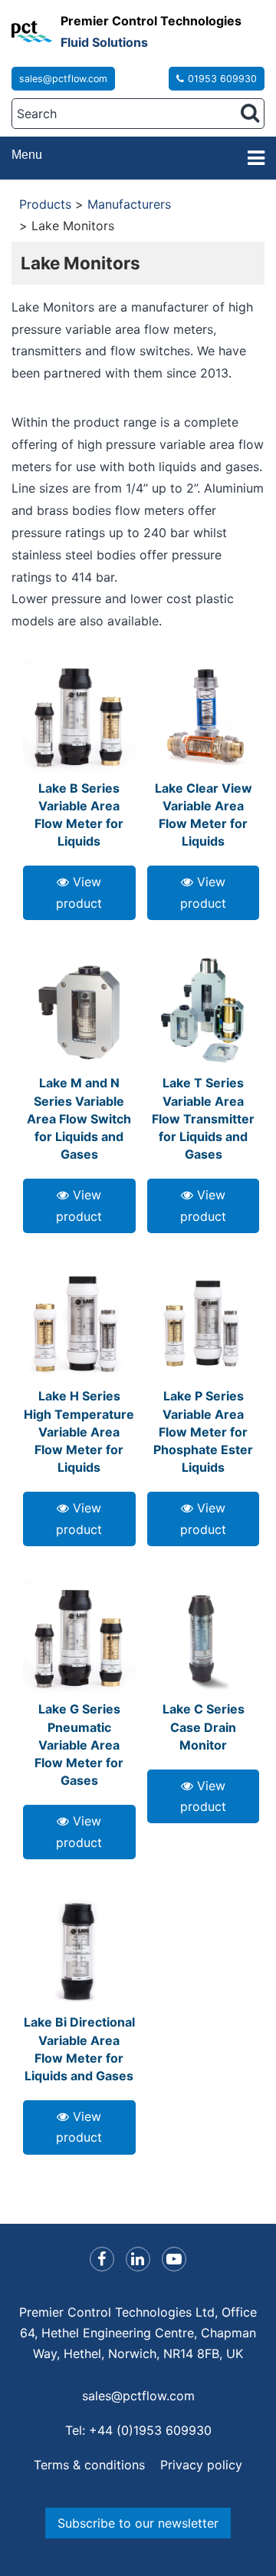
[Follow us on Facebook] (102, 2259)
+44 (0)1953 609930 (150, 2430)
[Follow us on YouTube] (174, 2259)
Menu (27, 155)
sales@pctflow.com (63, 79)
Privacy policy (201, 2465)
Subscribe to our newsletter (138, 2523)
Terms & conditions (89, 2465)
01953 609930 (222, 79)
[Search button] (250, 113)
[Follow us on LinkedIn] (138, 2259)
